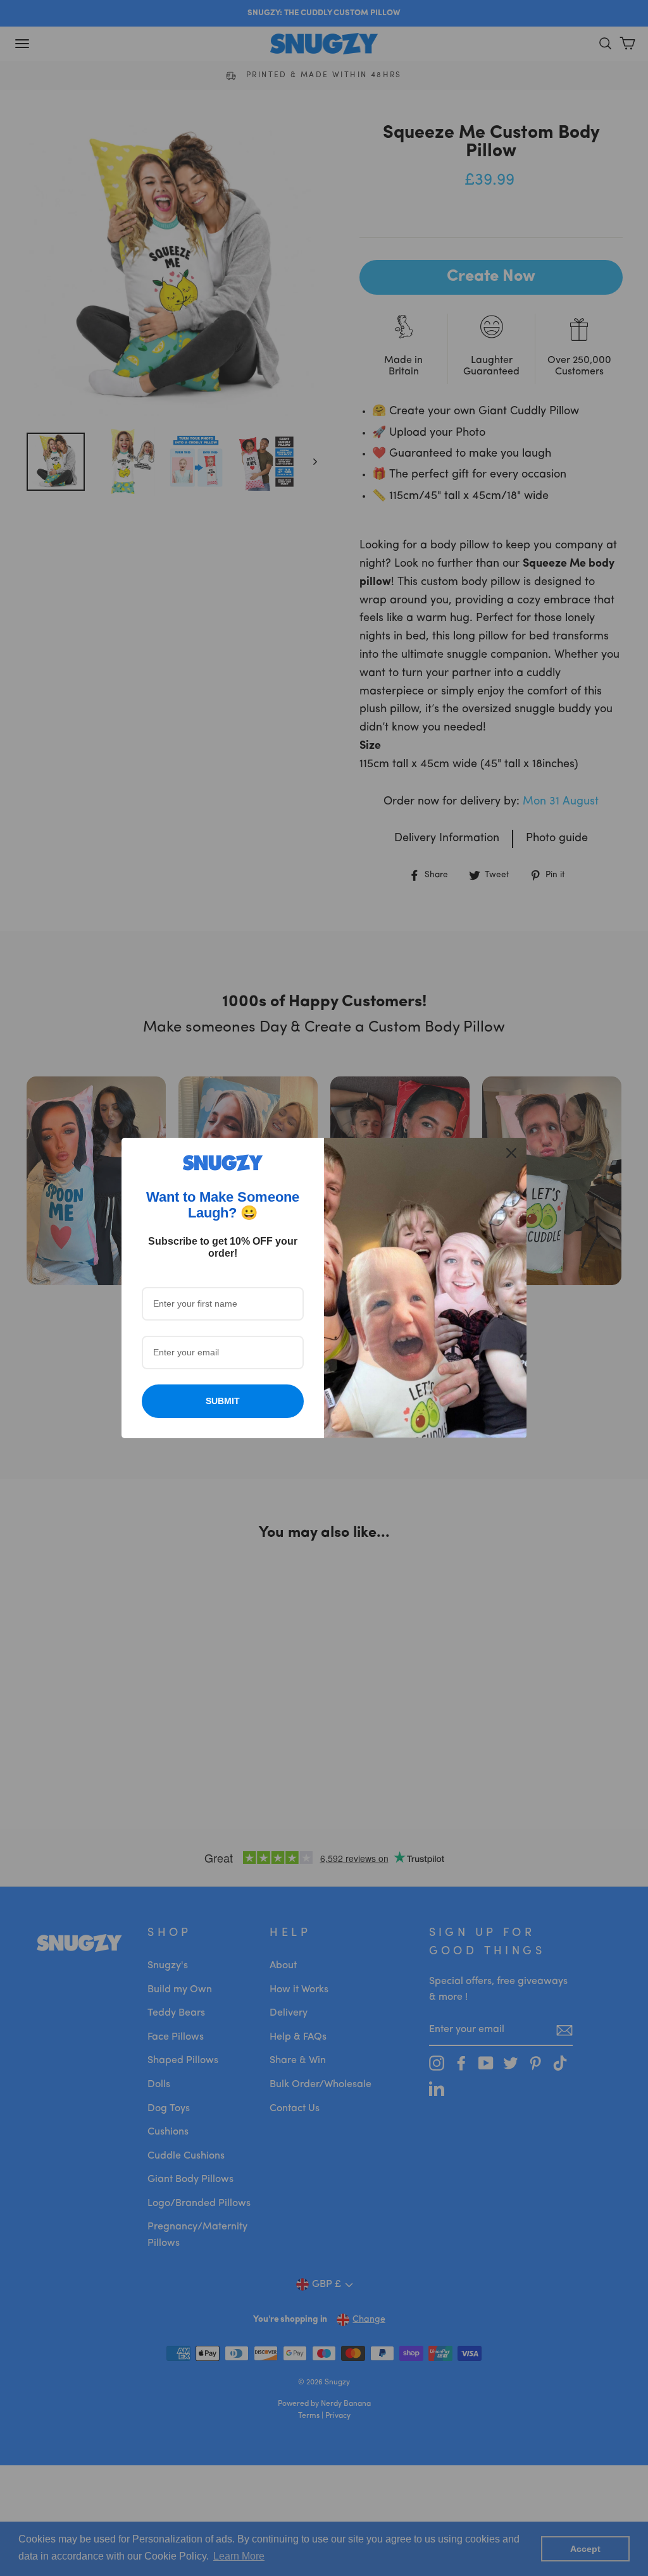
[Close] (511, 1153)
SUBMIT (223, 1401)
